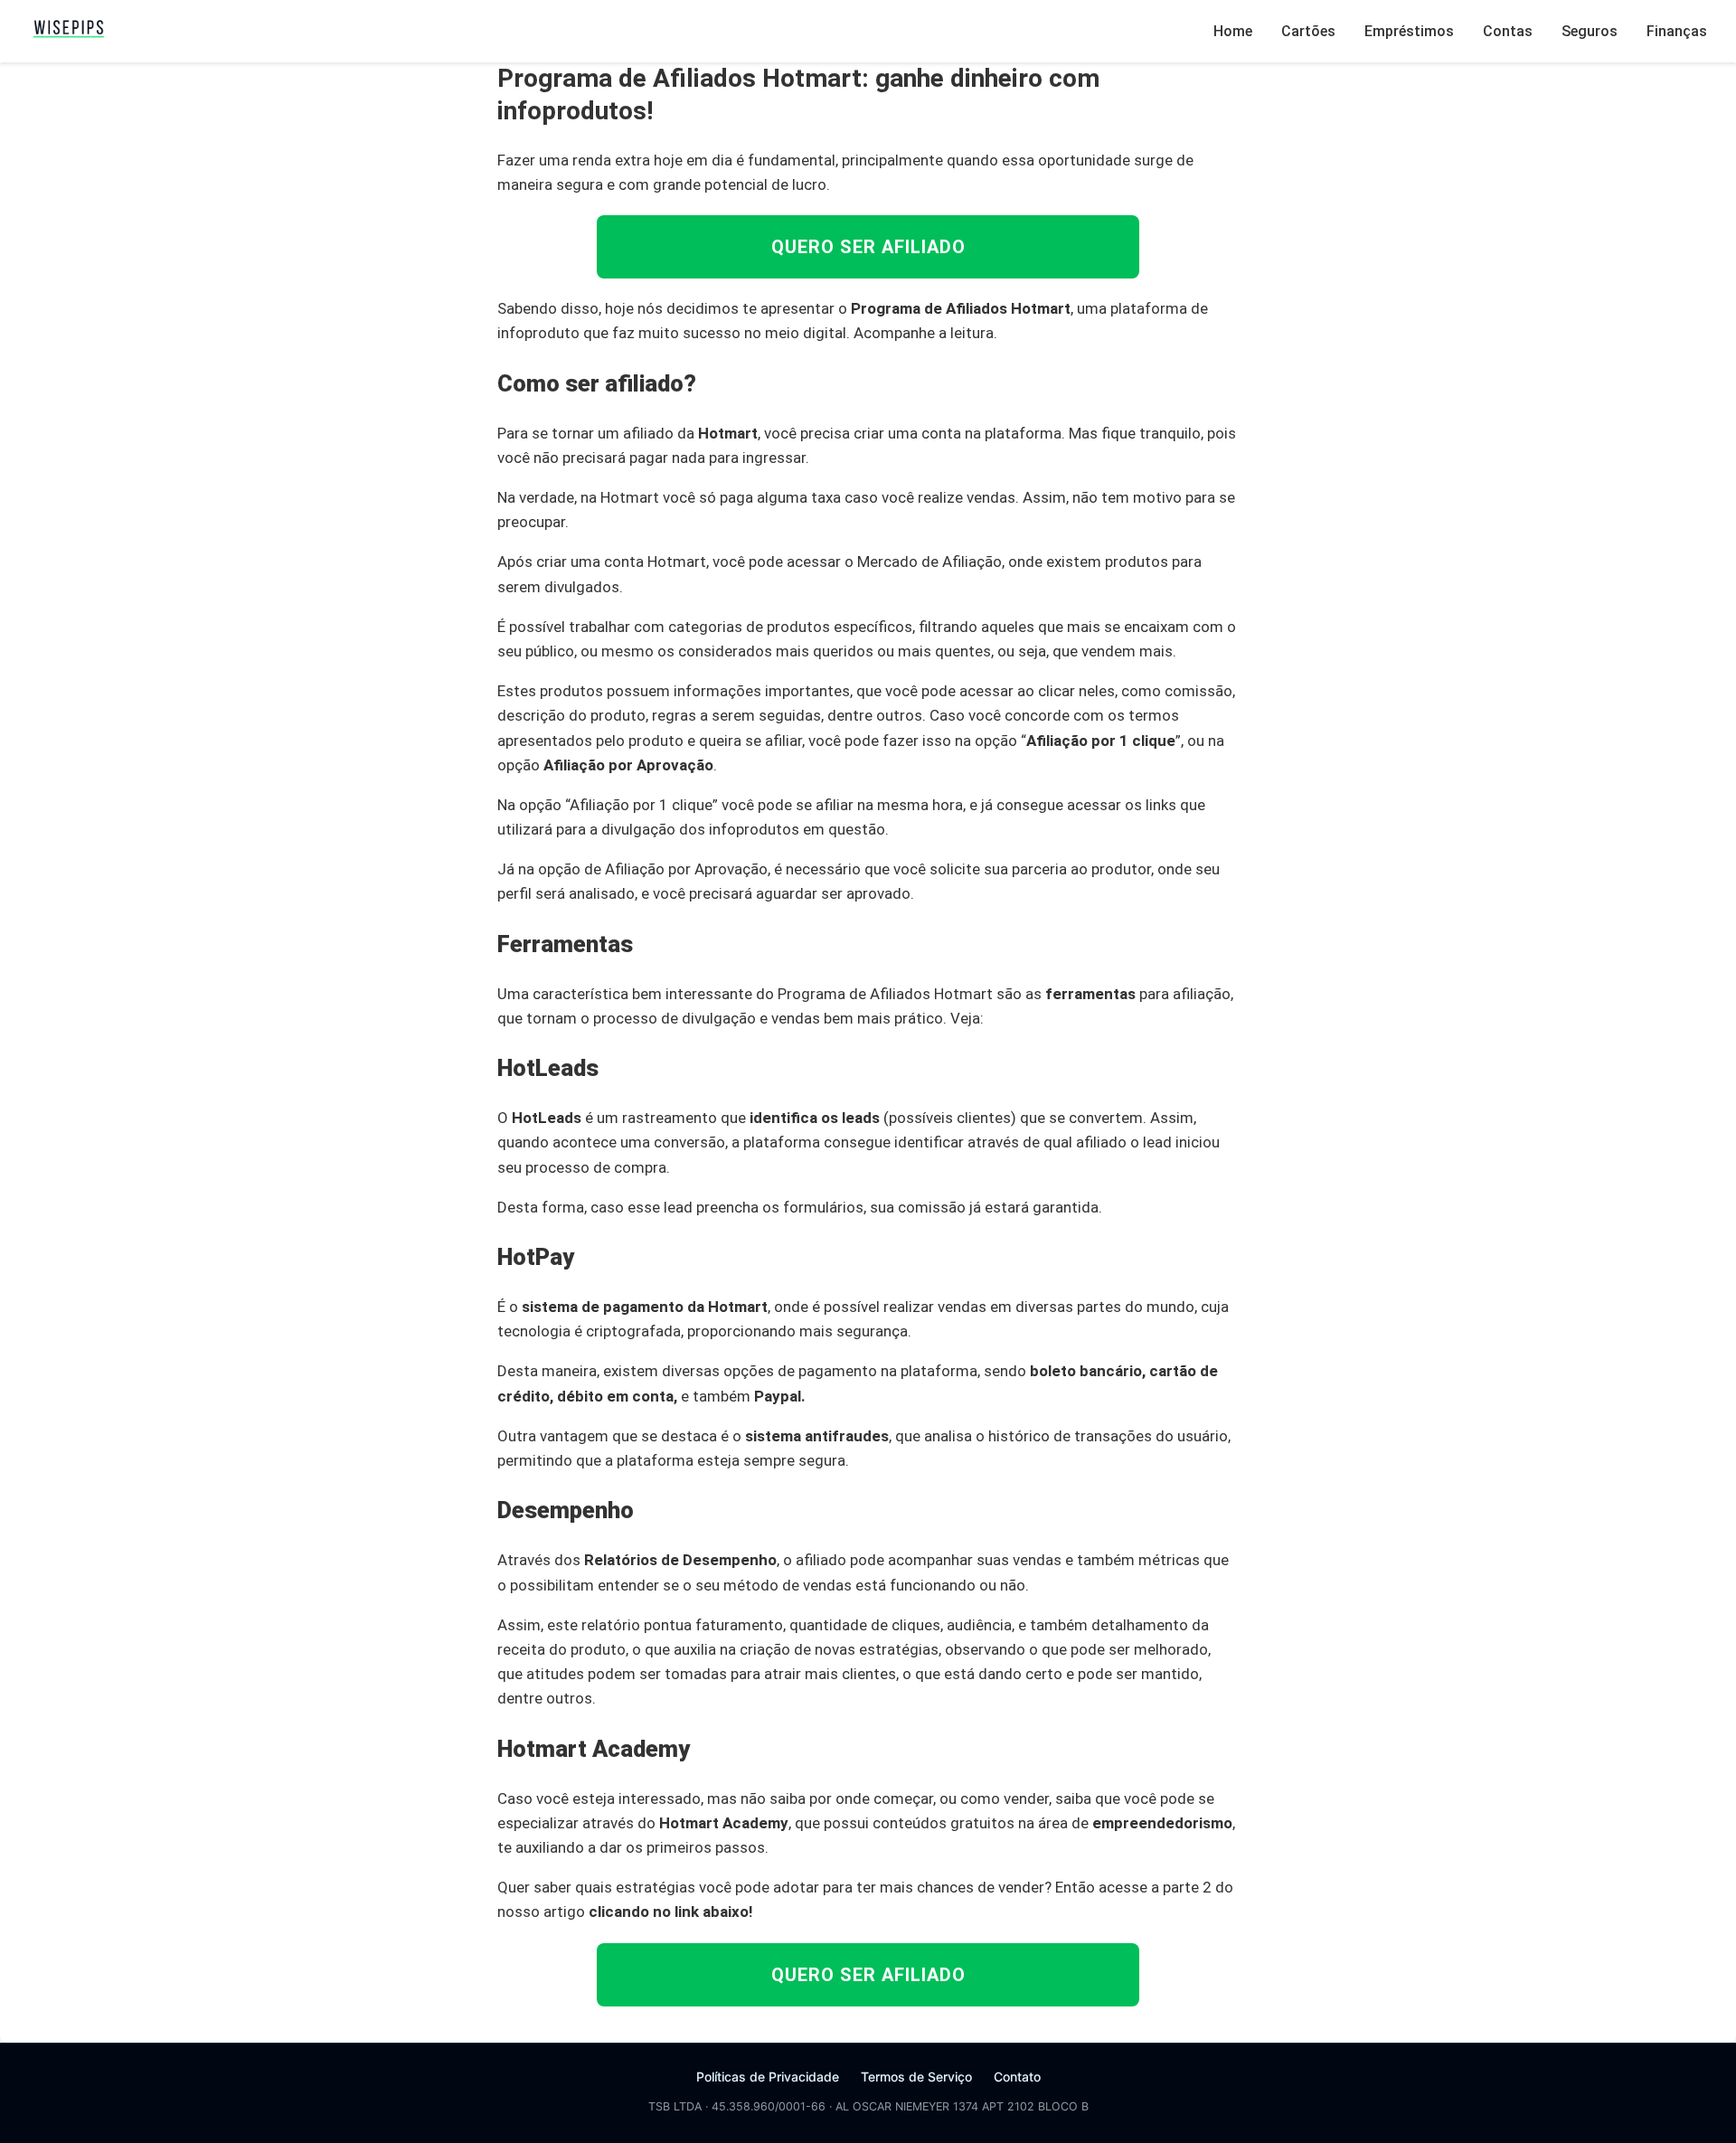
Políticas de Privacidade (768, 2077)
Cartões (1308, 31)
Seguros (1590, 31)
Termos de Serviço (916, 2077)
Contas (1508, 31)
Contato (1017, 2077)
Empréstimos (1409, 31)
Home (1233, 31)
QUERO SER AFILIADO (868, 247)
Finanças (1677, 31)
